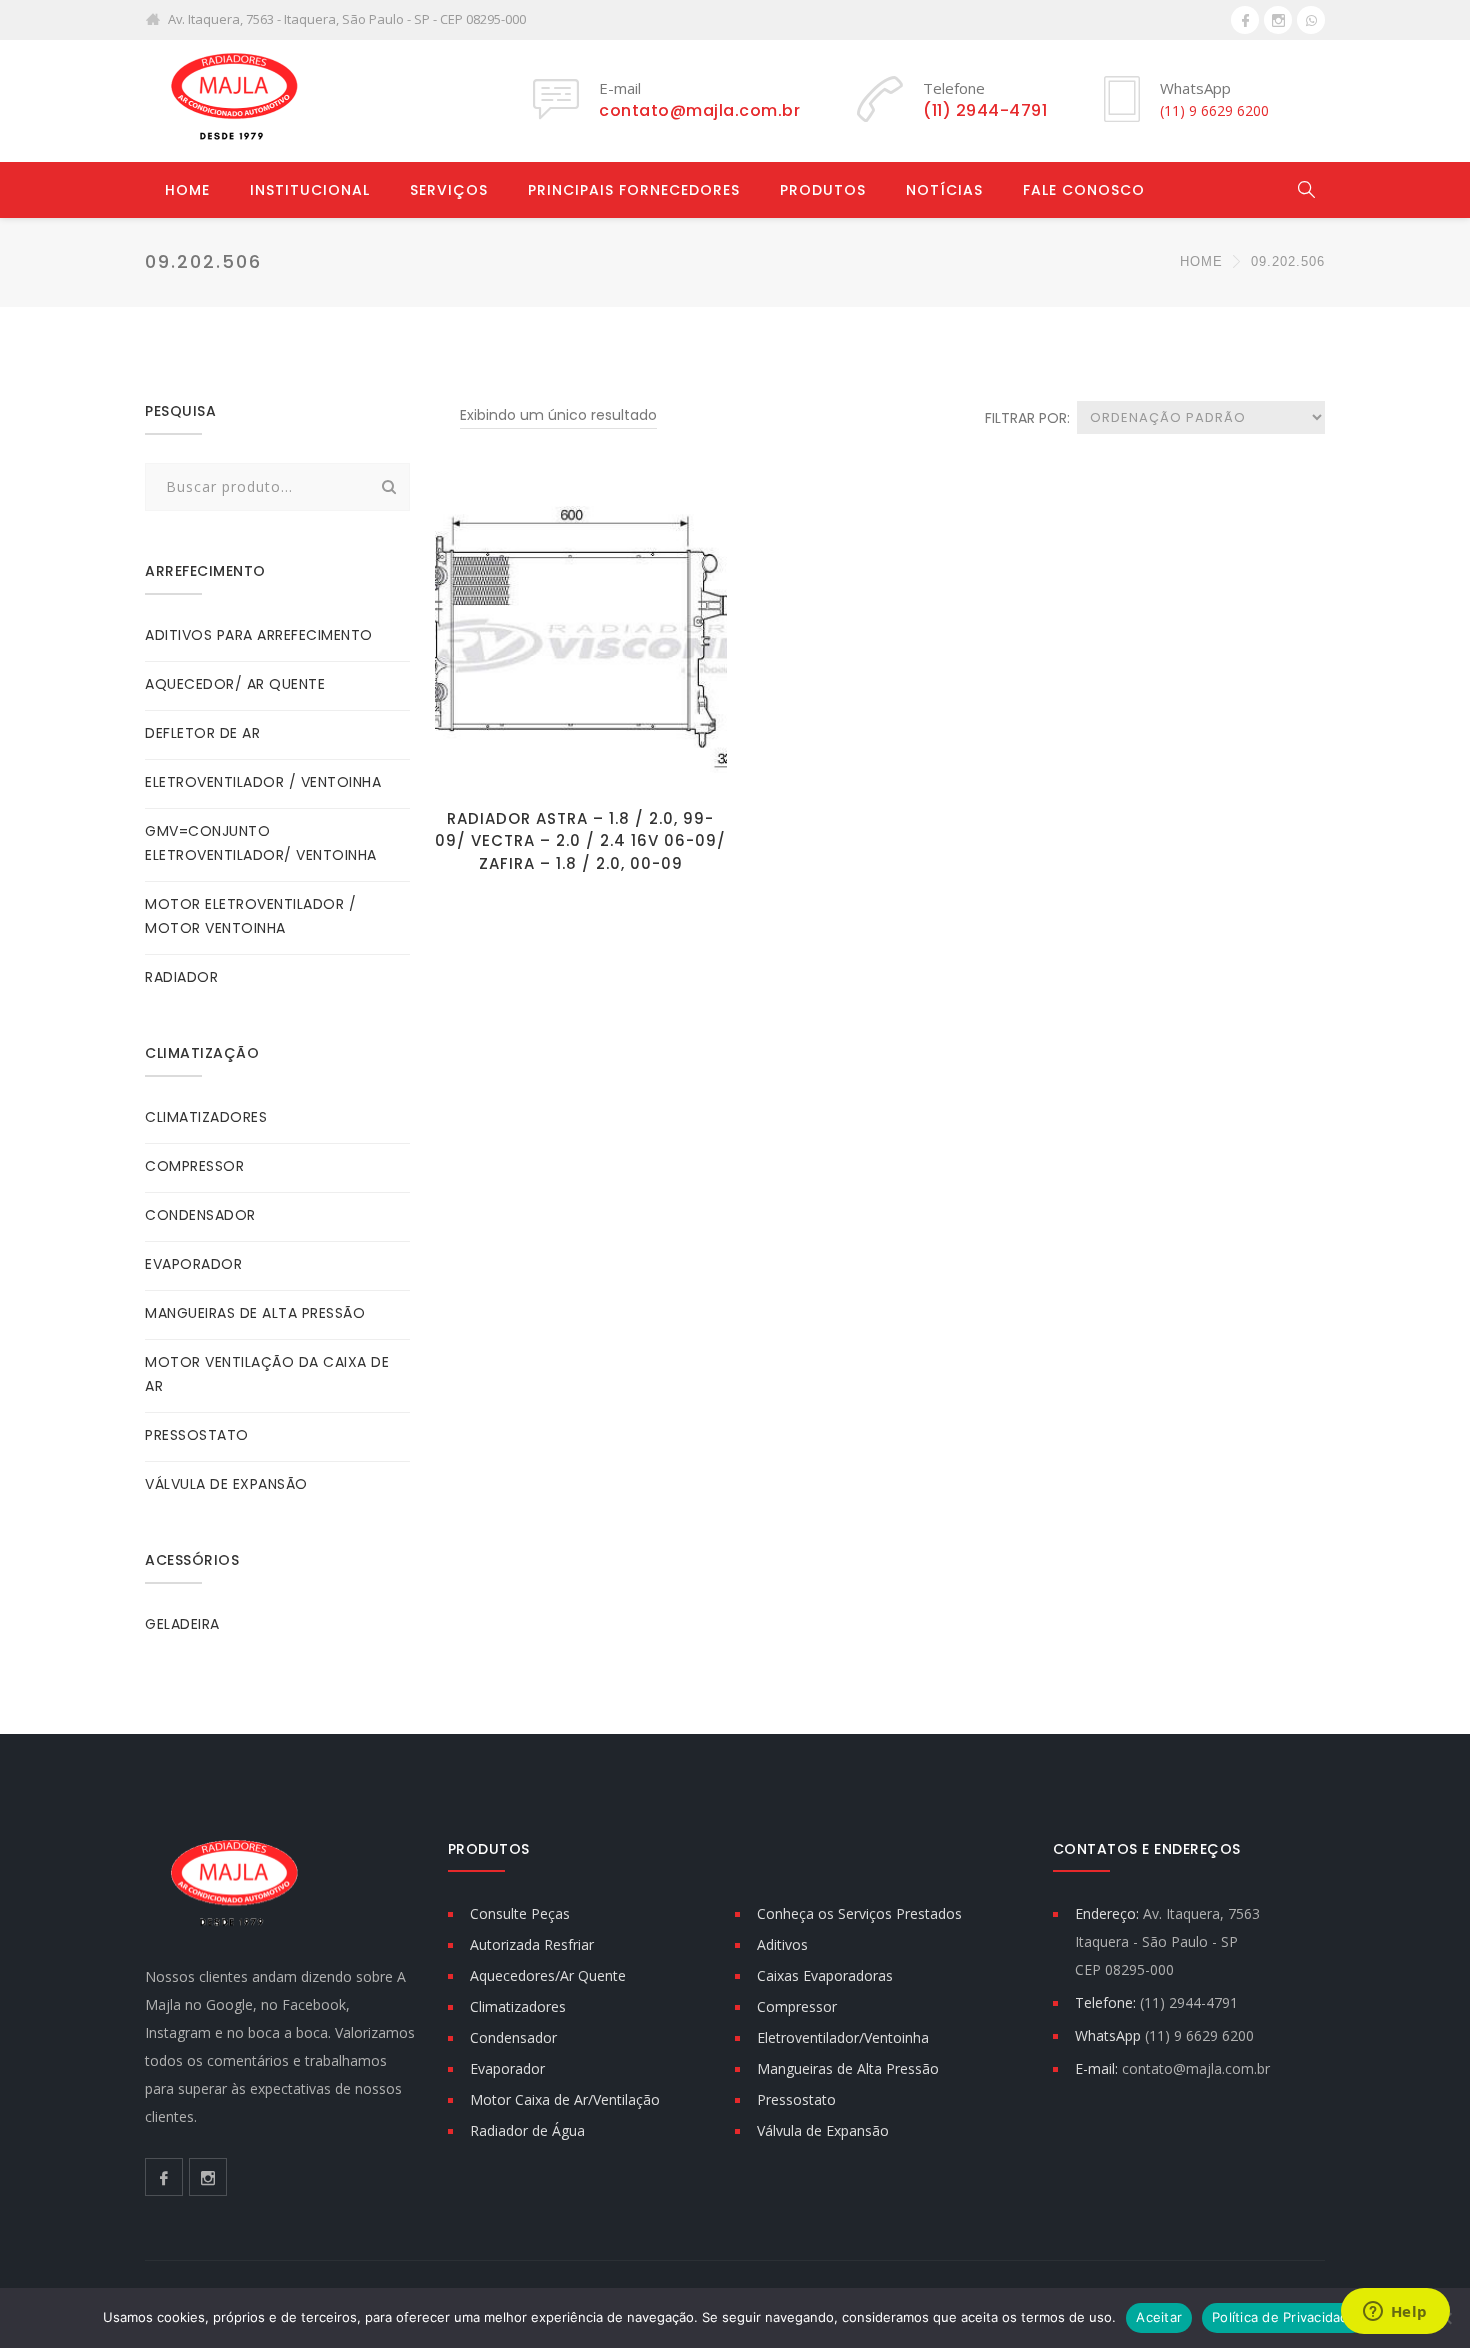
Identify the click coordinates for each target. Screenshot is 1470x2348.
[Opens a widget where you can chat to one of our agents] (1395, 2313)
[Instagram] (1278, 20)
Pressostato (796, 2099)
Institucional (310, 190)
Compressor (797, 2006)
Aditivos (782, 1944)
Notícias (944, 190)
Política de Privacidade (1284, 2317)
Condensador (513, 2037)
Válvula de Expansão (823, 2130)
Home (187, 190)
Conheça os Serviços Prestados (859, 1913)
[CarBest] (235, 100)
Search (389, 487)
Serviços (449, 190)
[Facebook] (1245, 20)
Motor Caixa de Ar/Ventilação (565, 2099)
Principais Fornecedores (634, 190)
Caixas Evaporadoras (825, 1975)
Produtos (823, 190)
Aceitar (1159, 2317)
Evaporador (507, 2068)
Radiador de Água (527, 2130)
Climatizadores (518, 2006)
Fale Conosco (1084, 190)
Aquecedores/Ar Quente (548, 1975)
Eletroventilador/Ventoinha (843, 2037)
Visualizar (580, 766)
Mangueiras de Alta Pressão (848, 2068)
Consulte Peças (520, 1913)
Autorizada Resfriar (532, 1944)
